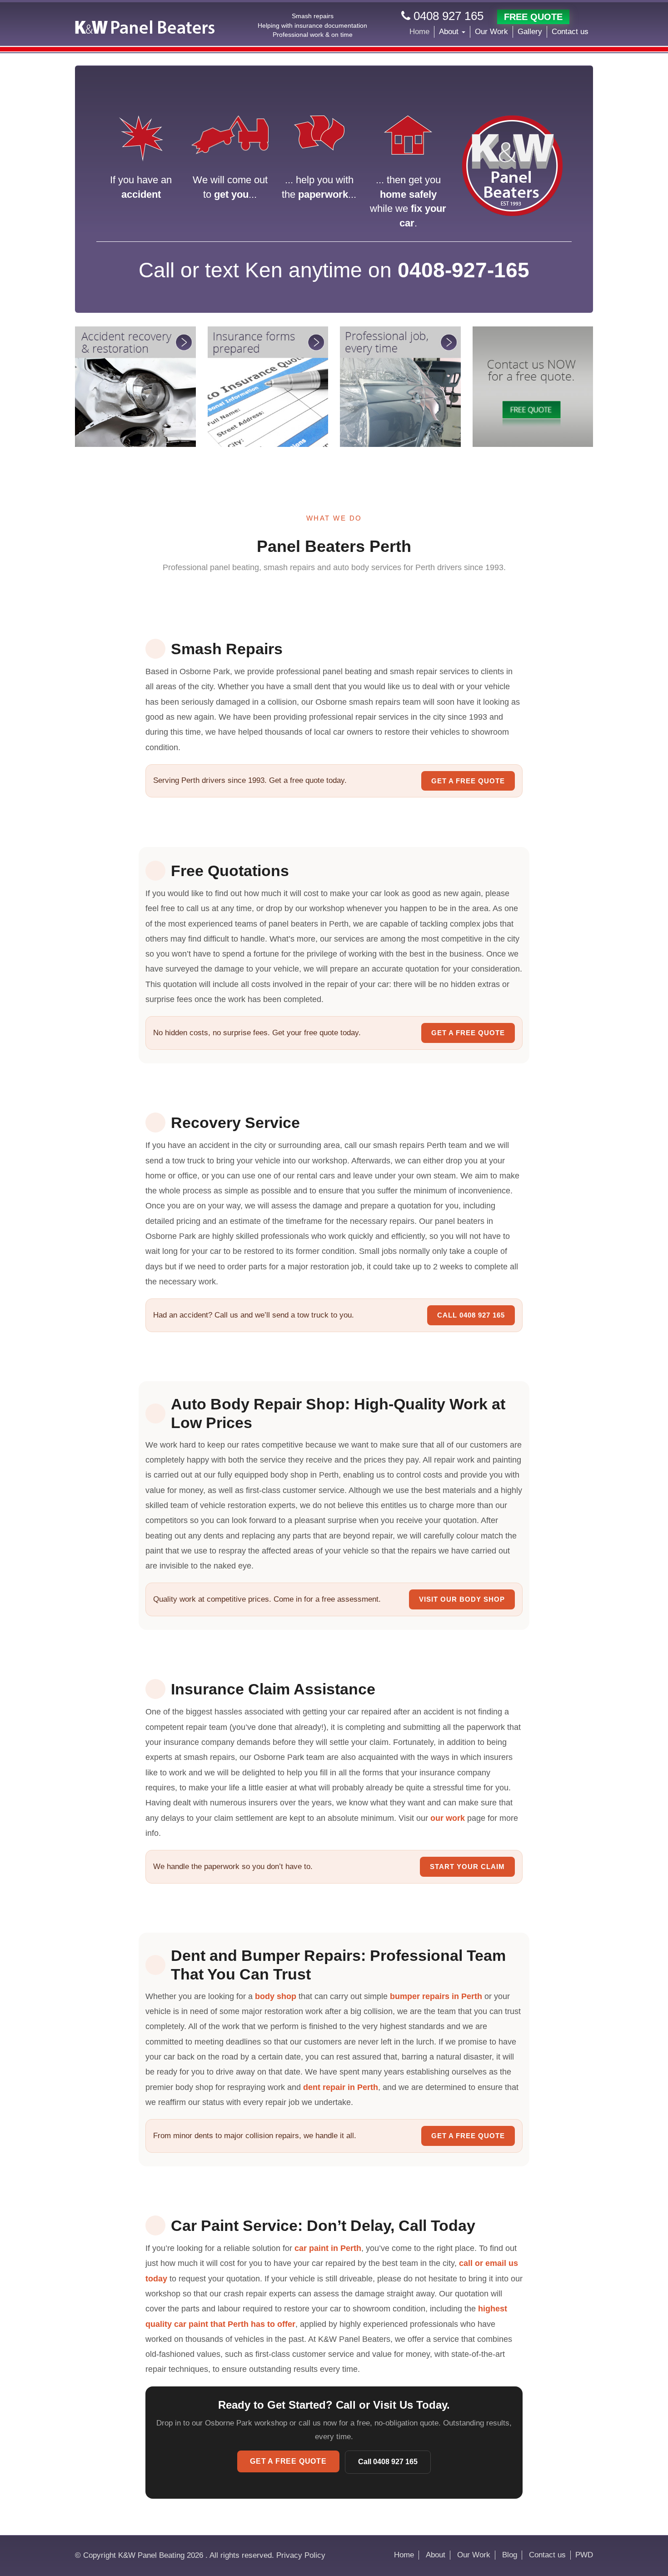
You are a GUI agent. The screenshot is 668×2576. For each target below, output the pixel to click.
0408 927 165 (447, 16)
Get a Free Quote (468, 781)
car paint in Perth (328, 2248)
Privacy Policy (301, 2555)
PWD (584, 2555)
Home (419, 32)
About (450, 32)
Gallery (530, 32)
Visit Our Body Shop (462, 1599)
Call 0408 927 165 (471, 1315)
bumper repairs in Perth (436, 1996)
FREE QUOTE (533, 17)
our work (448, 1818)
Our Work (491, 32)
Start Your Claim (467, 1867)
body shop (276, 1996)
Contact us (570, 32)
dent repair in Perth (341, 2087)
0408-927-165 (464, 270)
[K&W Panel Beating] (145, 27)
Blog (510, 2555)
